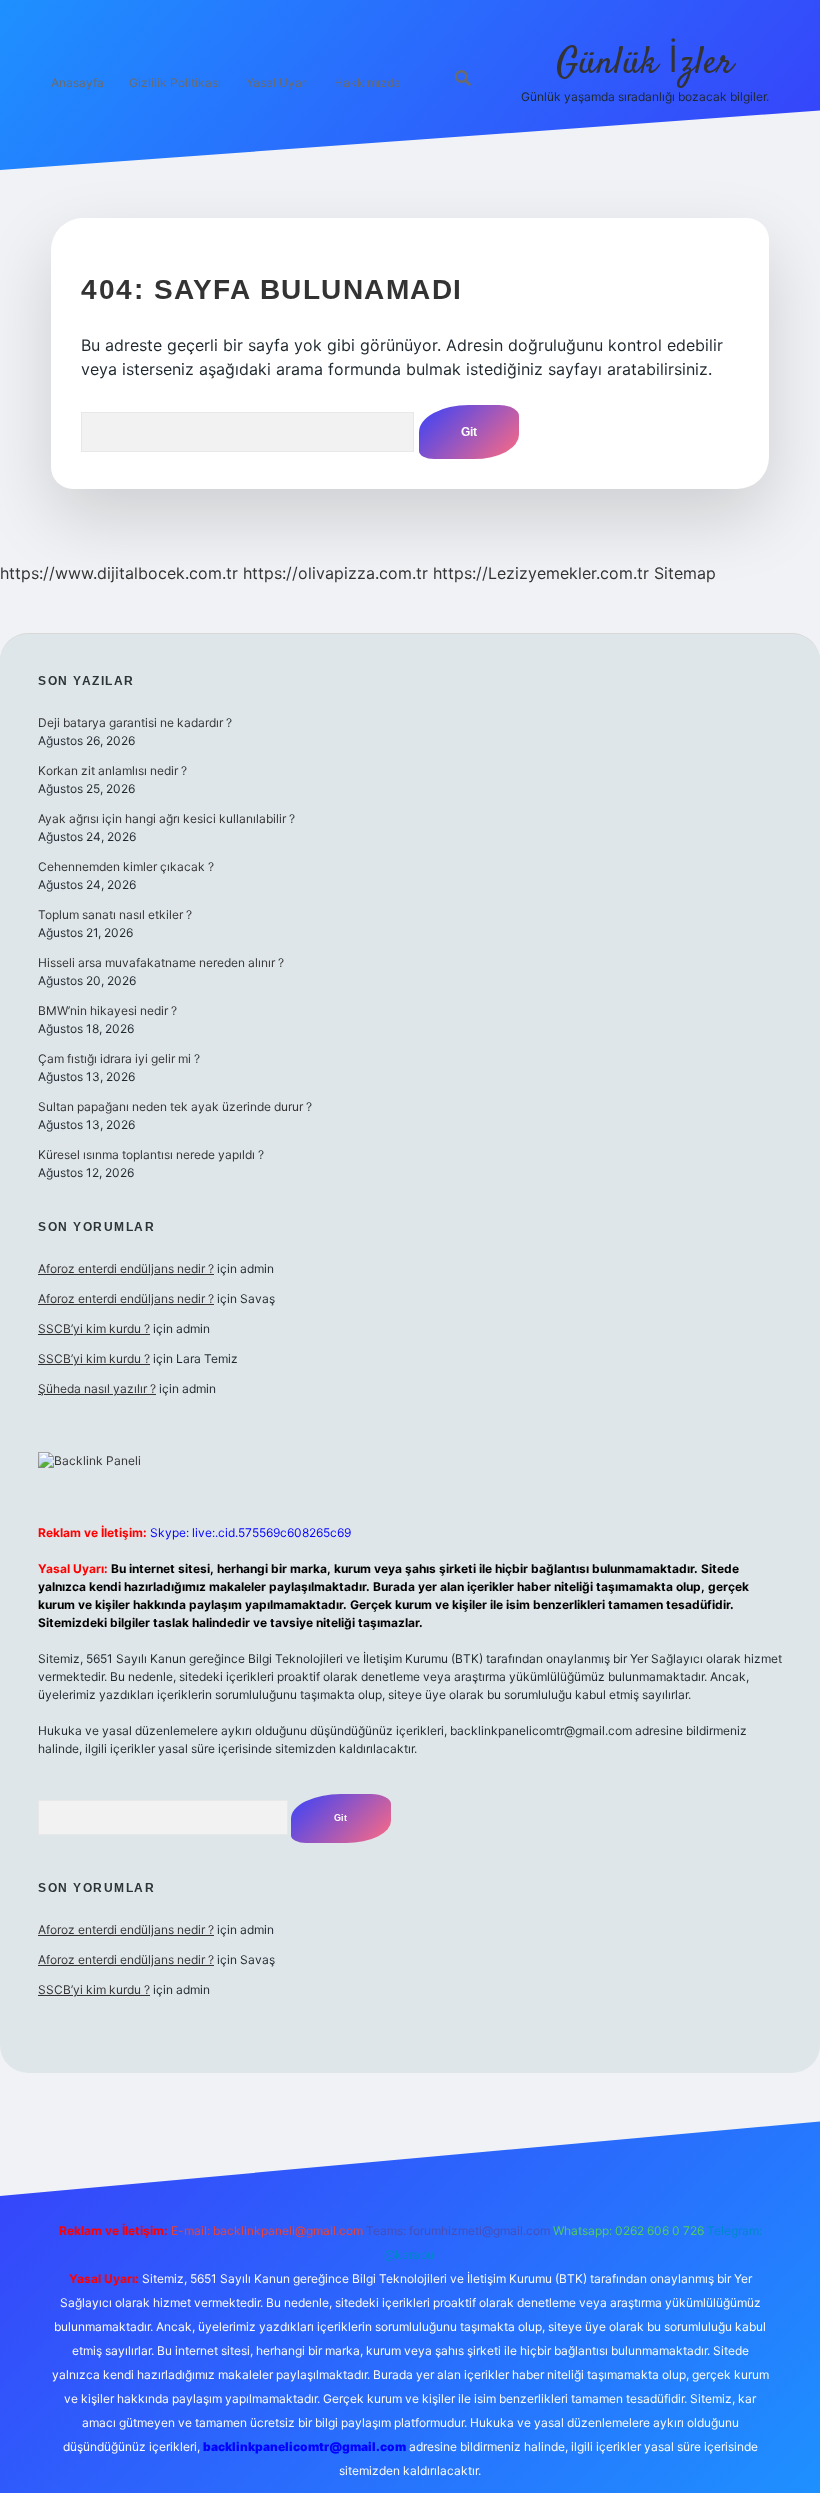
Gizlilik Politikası (175, 82)
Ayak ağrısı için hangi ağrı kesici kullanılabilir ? (166, 818)
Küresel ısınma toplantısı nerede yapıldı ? (151, 1154)
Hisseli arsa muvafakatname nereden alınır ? (161, 962)
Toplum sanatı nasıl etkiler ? (115, 914)
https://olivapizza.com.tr (335, 573)
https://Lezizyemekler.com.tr (541, 573)
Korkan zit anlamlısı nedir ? (112, 770)
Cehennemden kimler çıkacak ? (126, 866)
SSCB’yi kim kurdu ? (94, 1328)
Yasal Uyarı (277, 82)
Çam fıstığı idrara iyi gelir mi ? (119, 1058)
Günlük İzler (644, 63)
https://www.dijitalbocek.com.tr (119, 573)
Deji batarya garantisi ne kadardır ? (135, 722)
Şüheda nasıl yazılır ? (97, 1388)
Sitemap (685, 573)
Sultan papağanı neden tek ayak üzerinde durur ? (175, 1106)
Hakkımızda (367, 82)
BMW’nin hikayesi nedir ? (107, 1010)
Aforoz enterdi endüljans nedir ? (126, 1268)
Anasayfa (77, 82)
